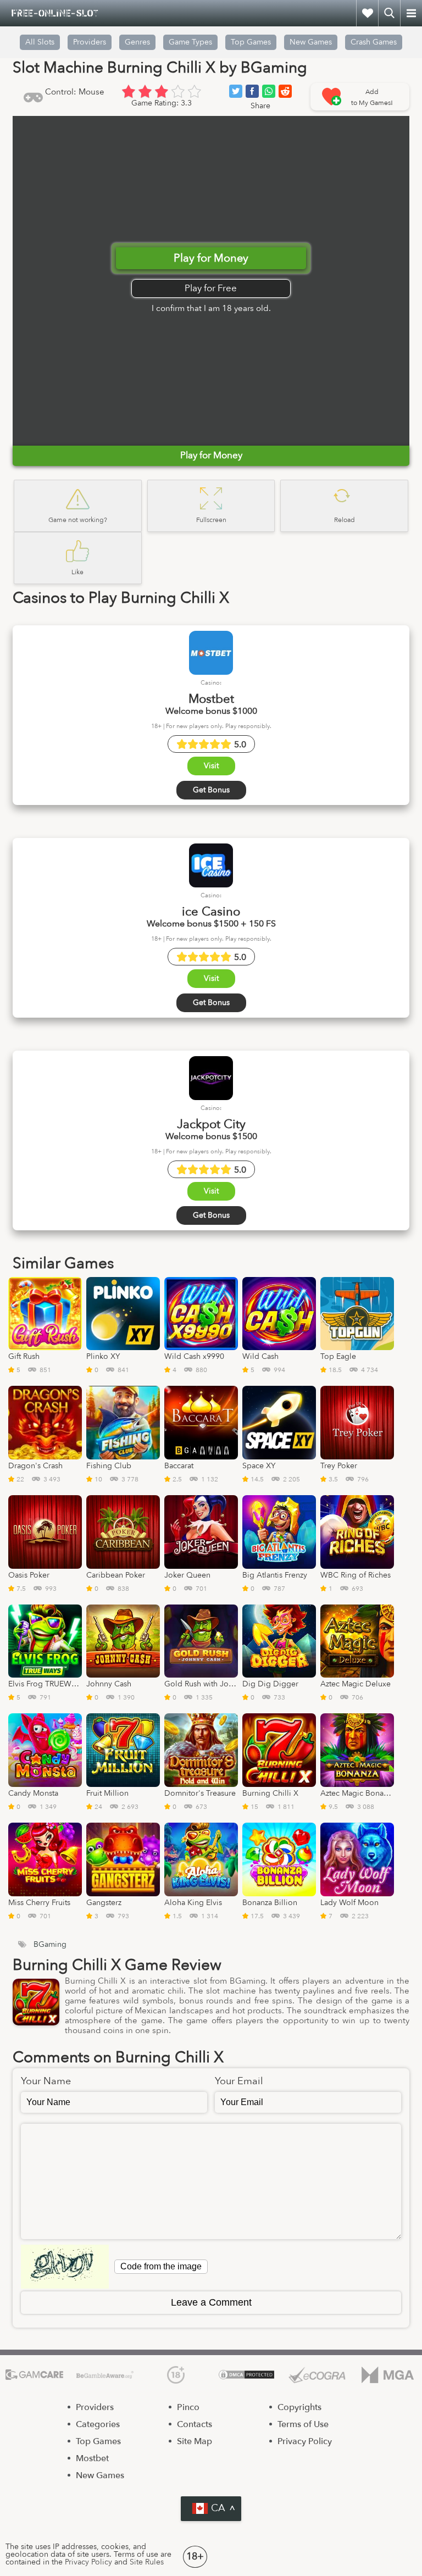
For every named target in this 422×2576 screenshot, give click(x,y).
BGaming (50, 1945)
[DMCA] (246, 2375)
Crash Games (374, 42)
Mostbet (92, 2458)
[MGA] (388, 2375)
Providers (95, 2407)
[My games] (367, 13)
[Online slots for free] (55, 13)
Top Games (251, 42)
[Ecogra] (317, 2375)
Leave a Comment (211, 2302)
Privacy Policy (305, 2441)
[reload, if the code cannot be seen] (65, 2267)
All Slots (40, 42)
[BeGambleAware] (105, 2375)
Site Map (195, 2441)
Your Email (239, 2081)
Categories (98, 2424)
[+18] (176, 2375)
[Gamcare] (34, 2375)
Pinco (188, 2407)
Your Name (46, 2081)
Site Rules (147, 2562)
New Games (311, 42)
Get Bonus (211, 790)
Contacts (195, 2424)
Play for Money (211, 258)
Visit (211, 766)
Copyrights (299, 2407)
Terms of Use (303, 2424)
